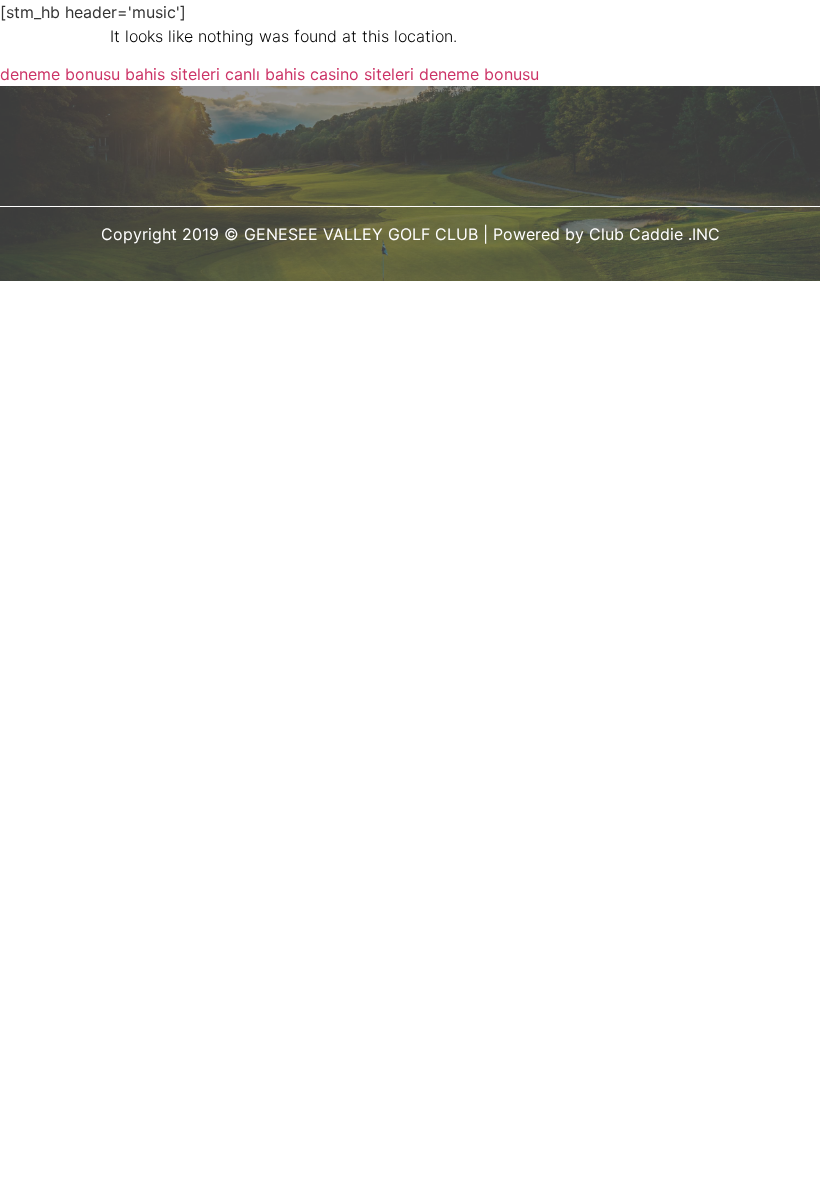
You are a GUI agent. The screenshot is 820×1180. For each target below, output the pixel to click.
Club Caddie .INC (654, 234)
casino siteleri (362, 74)
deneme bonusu (60, 74)
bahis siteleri (172, 74)
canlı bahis (265, 74)
